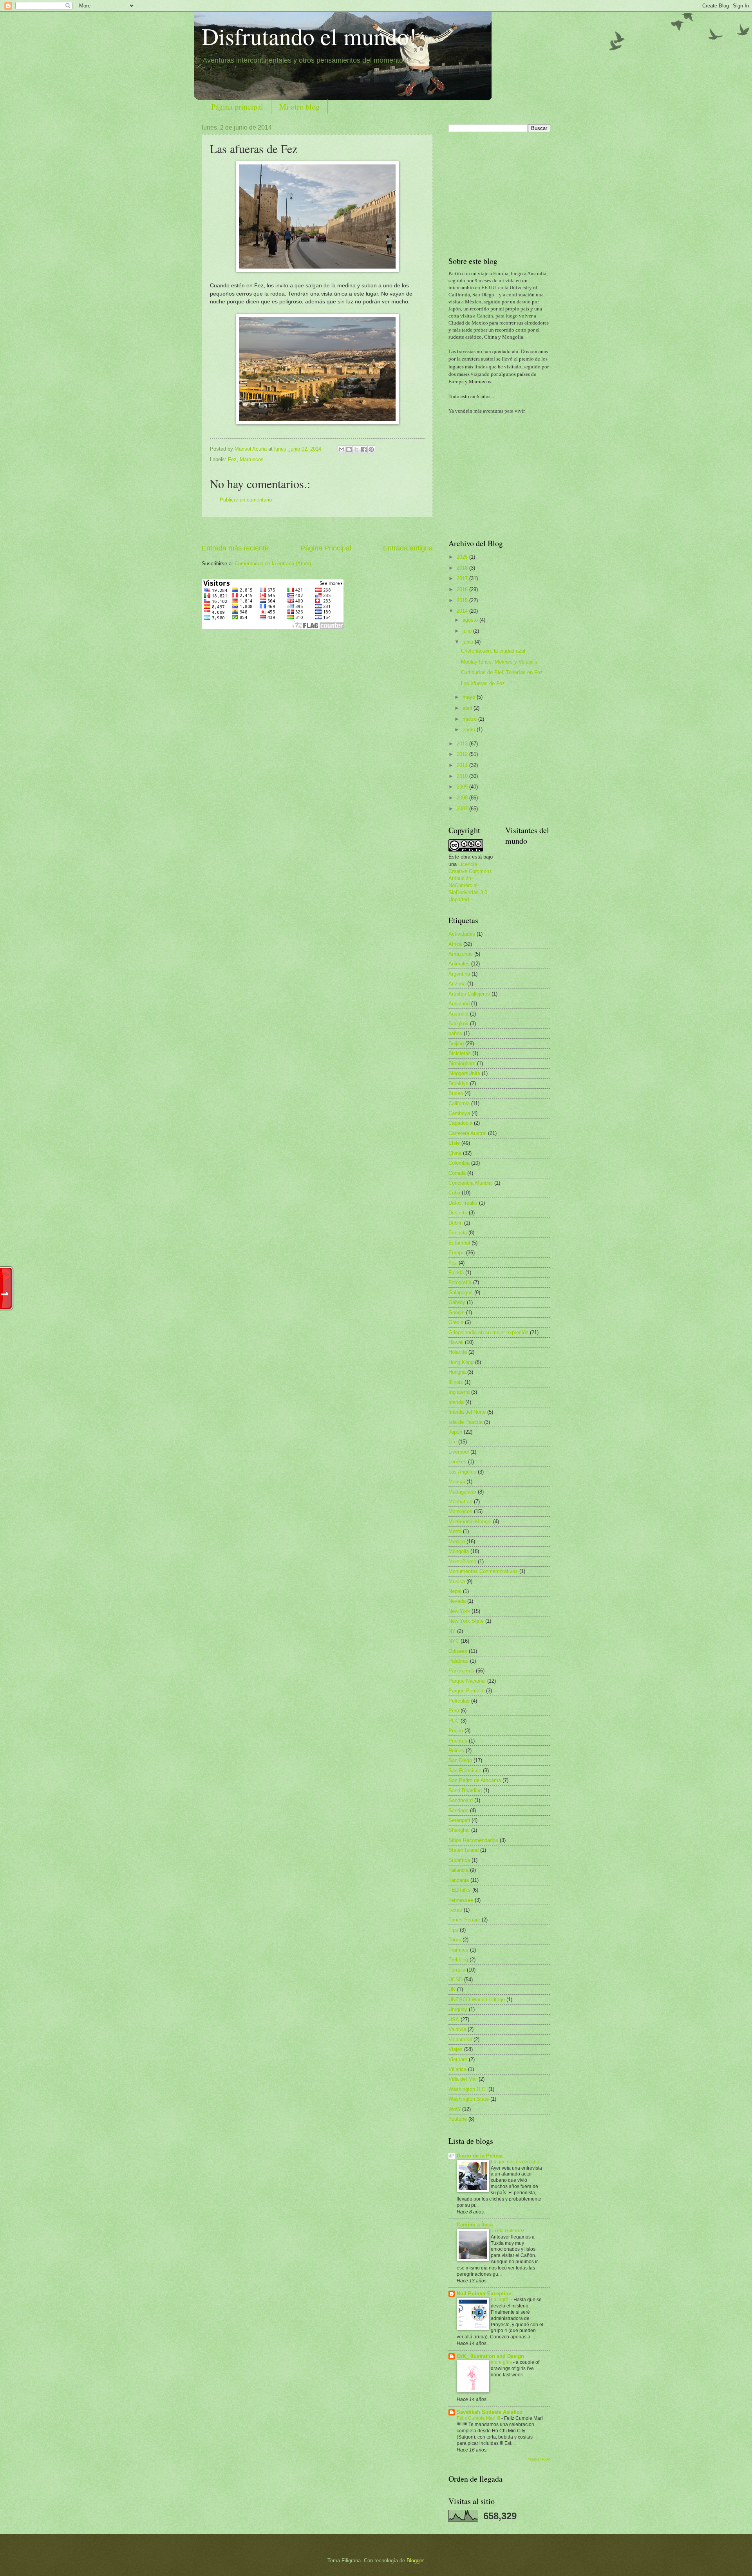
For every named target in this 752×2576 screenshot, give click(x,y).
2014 (463, 611)
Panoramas (461, 1671)
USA (454, 2019)
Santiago (458, 1810)
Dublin (456, 1223)
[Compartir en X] (356, 449)
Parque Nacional (467, 1681)
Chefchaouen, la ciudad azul (493, 651)
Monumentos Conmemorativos (483, 1571)
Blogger (415, 2561)
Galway (457, 1302)
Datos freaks (463, 1203)
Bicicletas (460, 1053)
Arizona (457, 984)
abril (468, 708)
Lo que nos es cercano (516, 2162)
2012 (463, 754)
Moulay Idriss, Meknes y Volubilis (499, 662)
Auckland (459, 1004)
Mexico (457, 1541)
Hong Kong (461, 1362)
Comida (457, 1173)
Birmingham (462, 1063)
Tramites (458, 1950)
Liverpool (459, 1452)
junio (469, 642)
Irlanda (456, 1402)
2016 (463, 589)
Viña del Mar (463, 2079)
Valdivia (457, 2029)
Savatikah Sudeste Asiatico (490, 2412)
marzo (470, 719)
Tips (453, 1930)
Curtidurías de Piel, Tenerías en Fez (502, 672)
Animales (459, 964)
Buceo (456, 1093)
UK (452, 1989)
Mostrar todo (539, 2459)
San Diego (460, 1760)
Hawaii (456, 1342)
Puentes (458, 1741)
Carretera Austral (467, 1133)
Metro (455, 1531)
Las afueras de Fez (483, 683)
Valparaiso (460, 2039)
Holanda (458, 1352)
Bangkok (458, 1024)
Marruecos (252, 459)
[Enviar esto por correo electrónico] (342, 449)
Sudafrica (459, 1860)
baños (455, 1033)
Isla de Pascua (465, 1422)
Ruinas (456, 1751)
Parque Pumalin (466, 1691)
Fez (232, 459)
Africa (455, 944)
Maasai (457, 1482)
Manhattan (460, 1502)
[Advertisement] (317, 530)
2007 (463, 809)
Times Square (464, 1920)
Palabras (458, 1661)
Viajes (456, 2049)
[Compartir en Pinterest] (371, 449)
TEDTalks (460, 1890)
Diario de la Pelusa (480, 2156)
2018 (463, 568)
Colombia (459, 1163)
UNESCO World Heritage (477, 2000)
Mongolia (459, 1551)
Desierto (458, 1213)
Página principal (237, 107)
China (455, 1153)
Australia (458, 1014)
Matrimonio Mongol (470, 1522)
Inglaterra (459, 1392)
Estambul (459, 1243)
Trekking (458, 1960)
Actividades (462, 934)
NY (452, 1631)
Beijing (456, 1044)
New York (459, 1611)
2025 (463, 557)
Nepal (455, 1591)
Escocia (458, 1233)
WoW (455, 2109)
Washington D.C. (468, 2089)
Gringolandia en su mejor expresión (488, 1332)
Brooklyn (458, 1083)
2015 (463, 600)
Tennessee (461, 1900)
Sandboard (461, 1800)
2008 (463, 798)
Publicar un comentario (246, 500)
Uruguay (458, 2009)
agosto (471, 620)
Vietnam (458, 2059)
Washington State (469, 2099)
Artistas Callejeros (469, 994)
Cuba (454, 1193)
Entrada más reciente (235, 548)
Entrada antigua (408, 548)
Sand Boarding (465, 1790)
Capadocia (460, 1123)
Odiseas (458, 1651)
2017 (463, 578)
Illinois (456, 1382)
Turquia (457, 1970)
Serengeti (459, 1820)
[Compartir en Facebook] (364, 449)
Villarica (457, 2069)
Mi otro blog (299, 107)
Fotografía (460, 1282)
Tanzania (459, 1880)
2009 (463, 787)
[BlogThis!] (349, 449)
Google (456, 1312)
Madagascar (462, 1492)
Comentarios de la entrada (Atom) (273, 564)
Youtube (458, 2119)
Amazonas (461, 954)
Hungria (457, 1372)
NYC (454, 1641)
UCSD (456, 1980)
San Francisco (465, 1771)
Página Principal (326, 548)
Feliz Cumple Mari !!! (479, 2418)
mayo (470, 697)
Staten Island (464, 1850)
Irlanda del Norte (467, 1412)
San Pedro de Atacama (475, 1780)
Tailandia (458, 1870)
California (459, 1103)
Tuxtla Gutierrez (508, 2231)
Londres (457, 1462)
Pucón (456, 1731)
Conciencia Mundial (471, 1183)
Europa (456, 1253)
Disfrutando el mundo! (309, 36)
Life (453, 1442)
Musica (457, 1581)
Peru (454, 1711)
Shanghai (459, 1830)
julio (468, 631)
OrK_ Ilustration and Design (490, 2356)
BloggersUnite (464, 1073)
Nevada (457, 1601)
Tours (455, 1940)
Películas (459, 1701)
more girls (502, 2362)
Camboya (459, 1113)
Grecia (456, 1322)
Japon (455, 1432)
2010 (463, 776)
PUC (454, 1721)
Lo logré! (501, 2300)
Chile (454, 1143)
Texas (455, 1910)
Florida (456, 1273)
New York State (466, 1621)
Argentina (459, 974)
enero (470, 730)
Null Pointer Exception (484, 2294)
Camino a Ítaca (475, 2225)
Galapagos (461, 1293)
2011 (463, 765)
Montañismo (462, 1561)
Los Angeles (462, 1472)
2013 (463, 744)
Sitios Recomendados (473, 1840)
